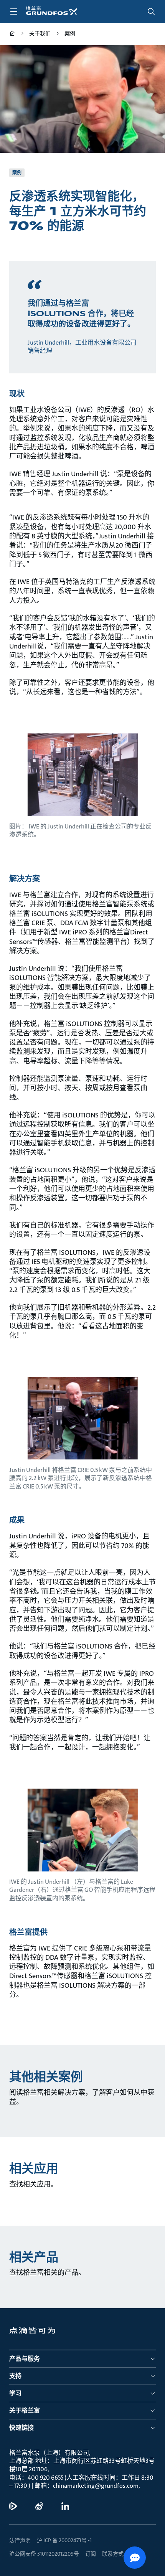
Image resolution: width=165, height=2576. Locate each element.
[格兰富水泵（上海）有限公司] (12, 34)
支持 (15, 2376)
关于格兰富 (25, 2410)
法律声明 (20, 2540)
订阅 (91, 2554)
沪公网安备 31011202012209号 (44, 2554)
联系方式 (113, 2554)
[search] (151, 12)
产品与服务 (25, 2359)
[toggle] (14, 12)
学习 (15, 2393)
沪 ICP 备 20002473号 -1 (64, 2540)
